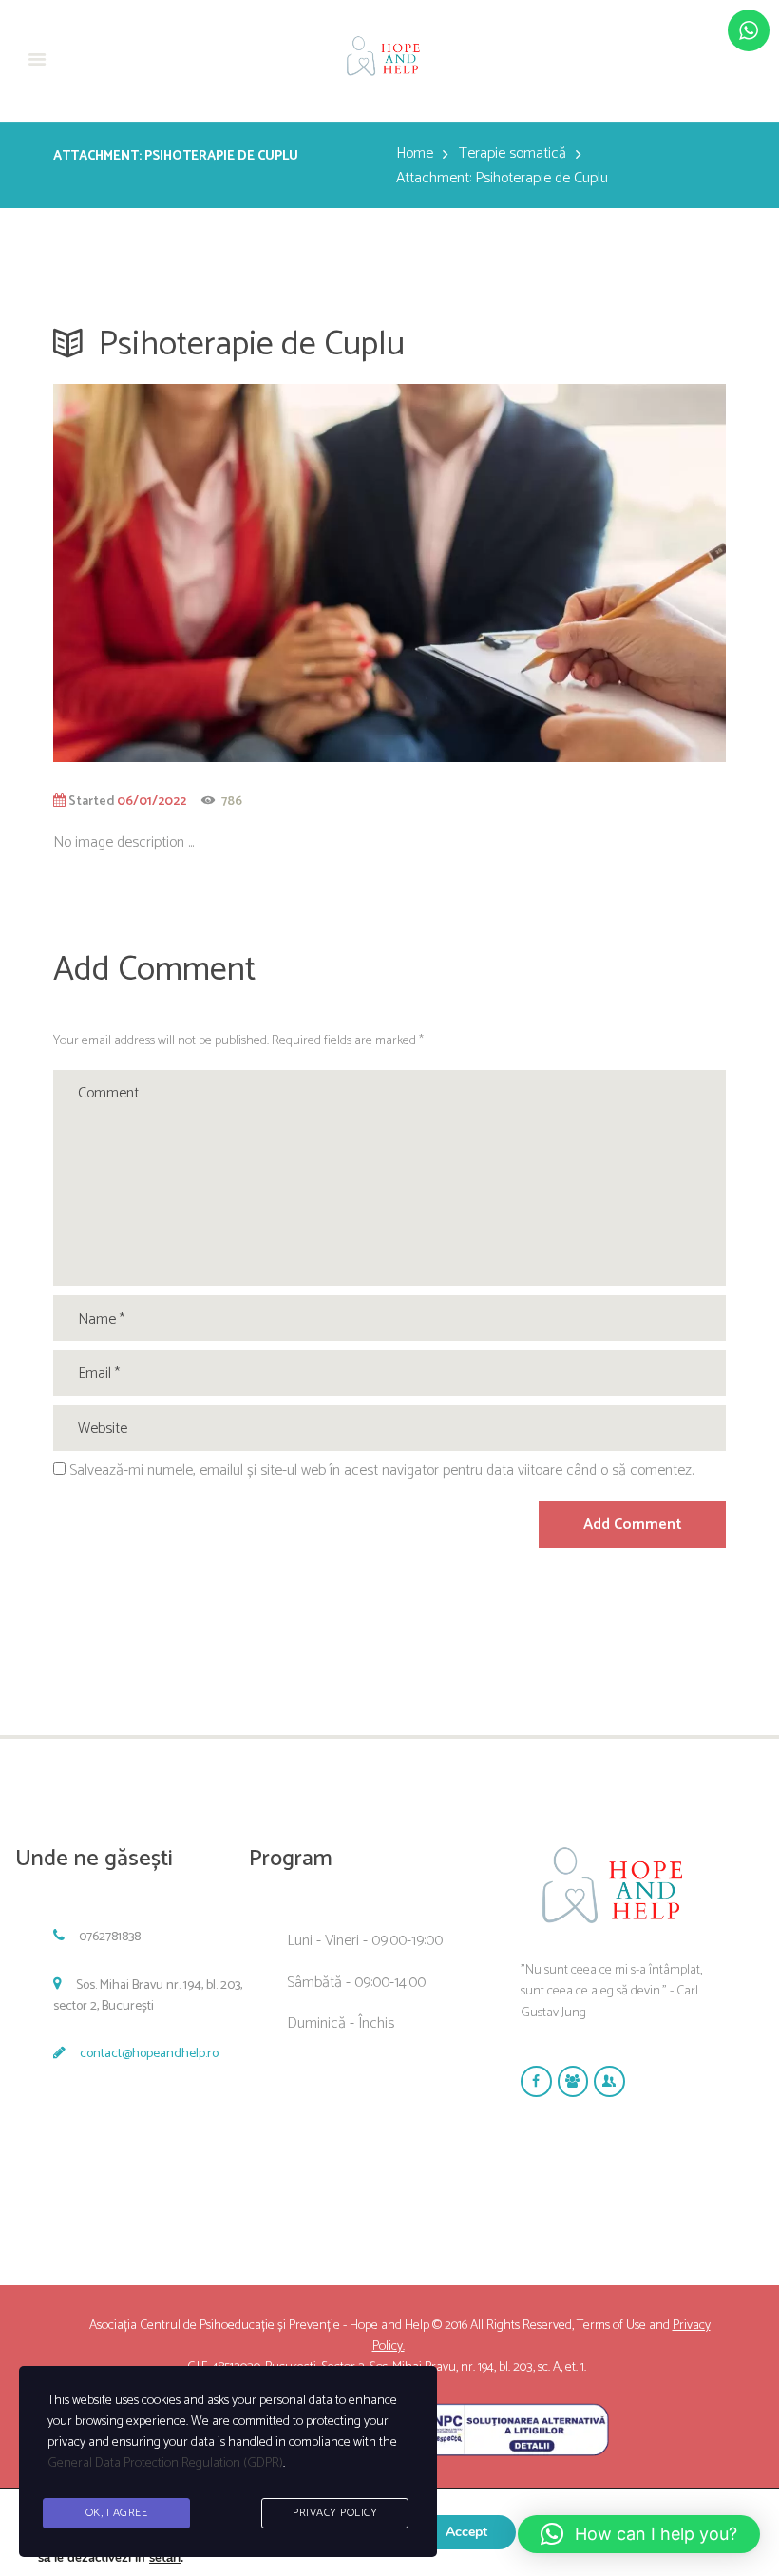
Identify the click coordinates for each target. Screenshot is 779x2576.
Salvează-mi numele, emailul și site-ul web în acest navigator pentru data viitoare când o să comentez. (381, 1470)
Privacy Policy (335, 2513)
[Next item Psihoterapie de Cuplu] (558, 573)
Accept (466, 2532)
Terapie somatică (513, 154)
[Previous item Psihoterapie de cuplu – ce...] (221, 573)
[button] (639, 2534)
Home (415, 154)
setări (165, 2558)
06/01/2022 (152, 801)
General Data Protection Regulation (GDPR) (165, 2463)
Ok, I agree (117, 2513)
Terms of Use (611, 2326)
